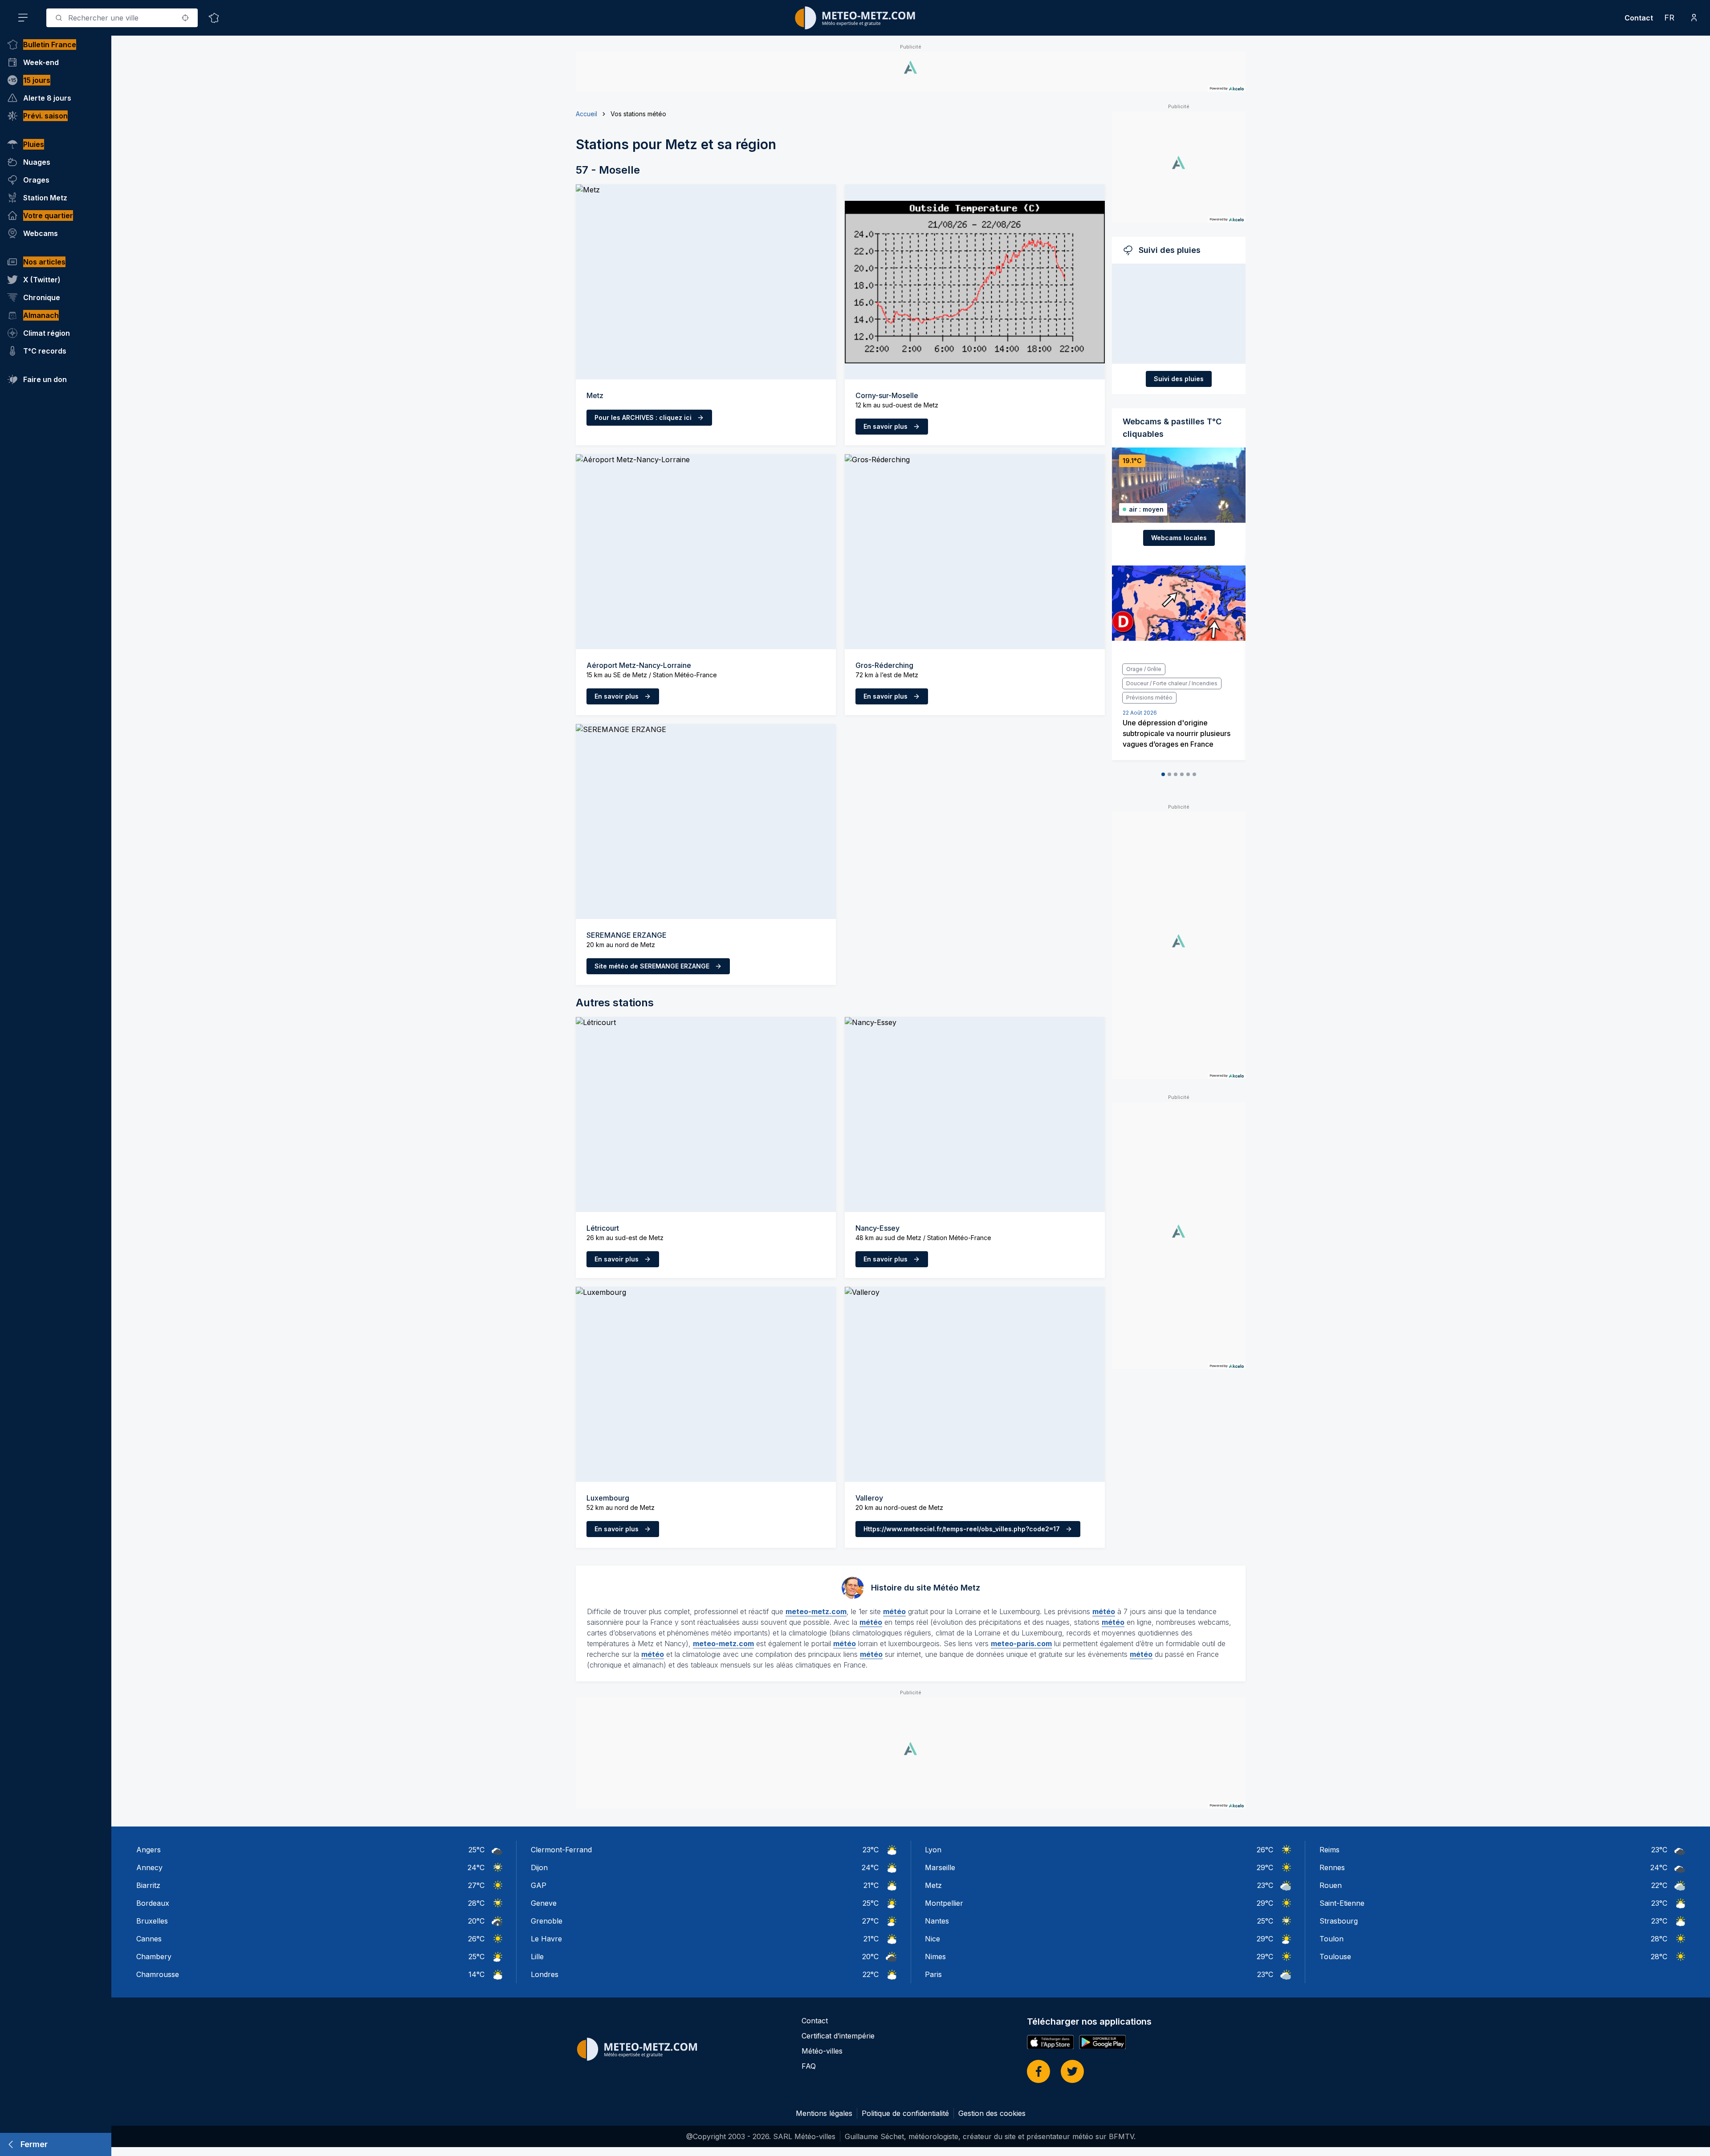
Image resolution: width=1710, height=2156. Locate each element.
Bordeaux (153, 1903)
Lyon (933, 1850)
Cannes (149, 1939)
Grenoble (547, 1921)
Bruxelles (152, 1921)
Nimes (935, 1957)
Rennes (1332, 1867)
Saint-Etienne (1342, 1903)
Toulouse (1335, 1957)
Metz (933, 1885)
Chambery (154, 1957)
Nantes (937, 1921)
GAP (539, 1885)
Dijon (539, 1867)
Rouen (1331, 1885)
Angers (149, 1850)
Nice (932, 1939)
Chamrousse (158, 1974)
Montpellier (944, 1903)
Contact (1639, 18)
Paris (933, 1974)
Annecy (149, 1867)
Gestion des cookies (992, 2113)
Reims (1329, 1850)
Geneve (544, 1903)
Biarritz (148, 1885)
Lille (537, 1957)
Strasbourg (1339, 1921)
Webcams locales (1179, 538)
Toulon (1331, 1939)
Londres (545, 1974)
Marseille (940, 1867)
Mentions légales (824, 2113)
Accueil (586, 114)
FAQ (809, 2066)
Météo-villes (822, 2051)
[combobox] (122, 18)
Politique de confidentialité (905, 2113)
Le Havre (546, 1939)
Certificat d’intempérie (838, 2036)
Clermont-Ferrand (561, 1850)
